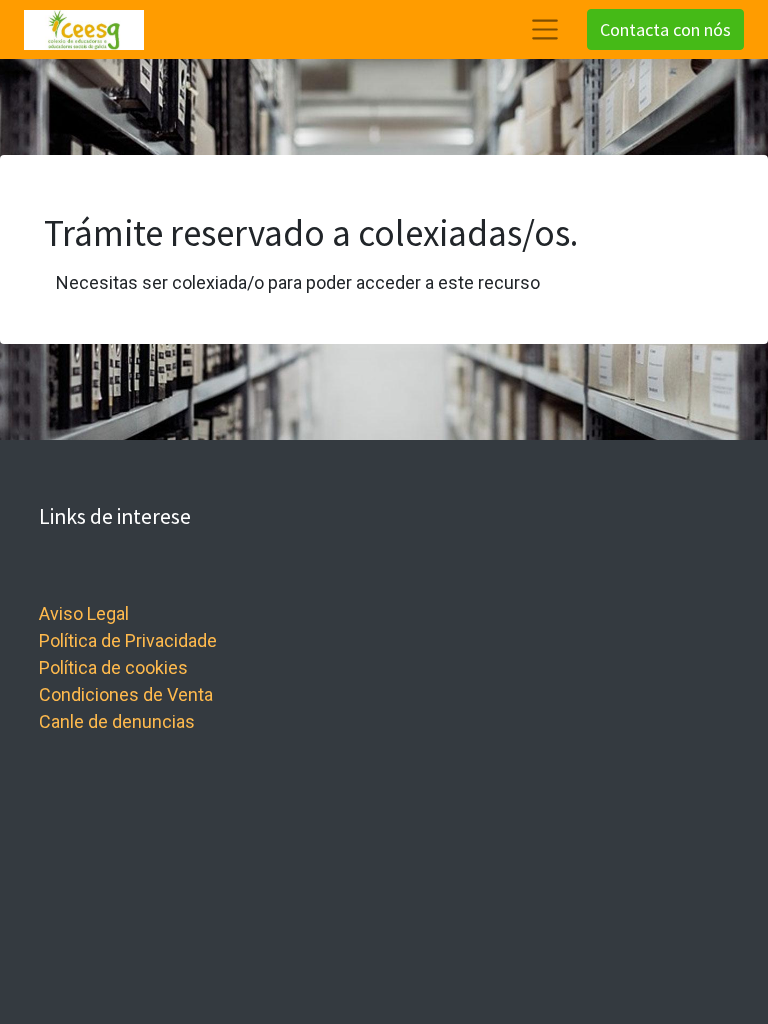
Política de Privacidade (128, 640)
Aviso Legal (84, 613)
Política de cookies (113, 667)
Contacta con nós (665, 29)
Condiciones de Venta (126, 694)
